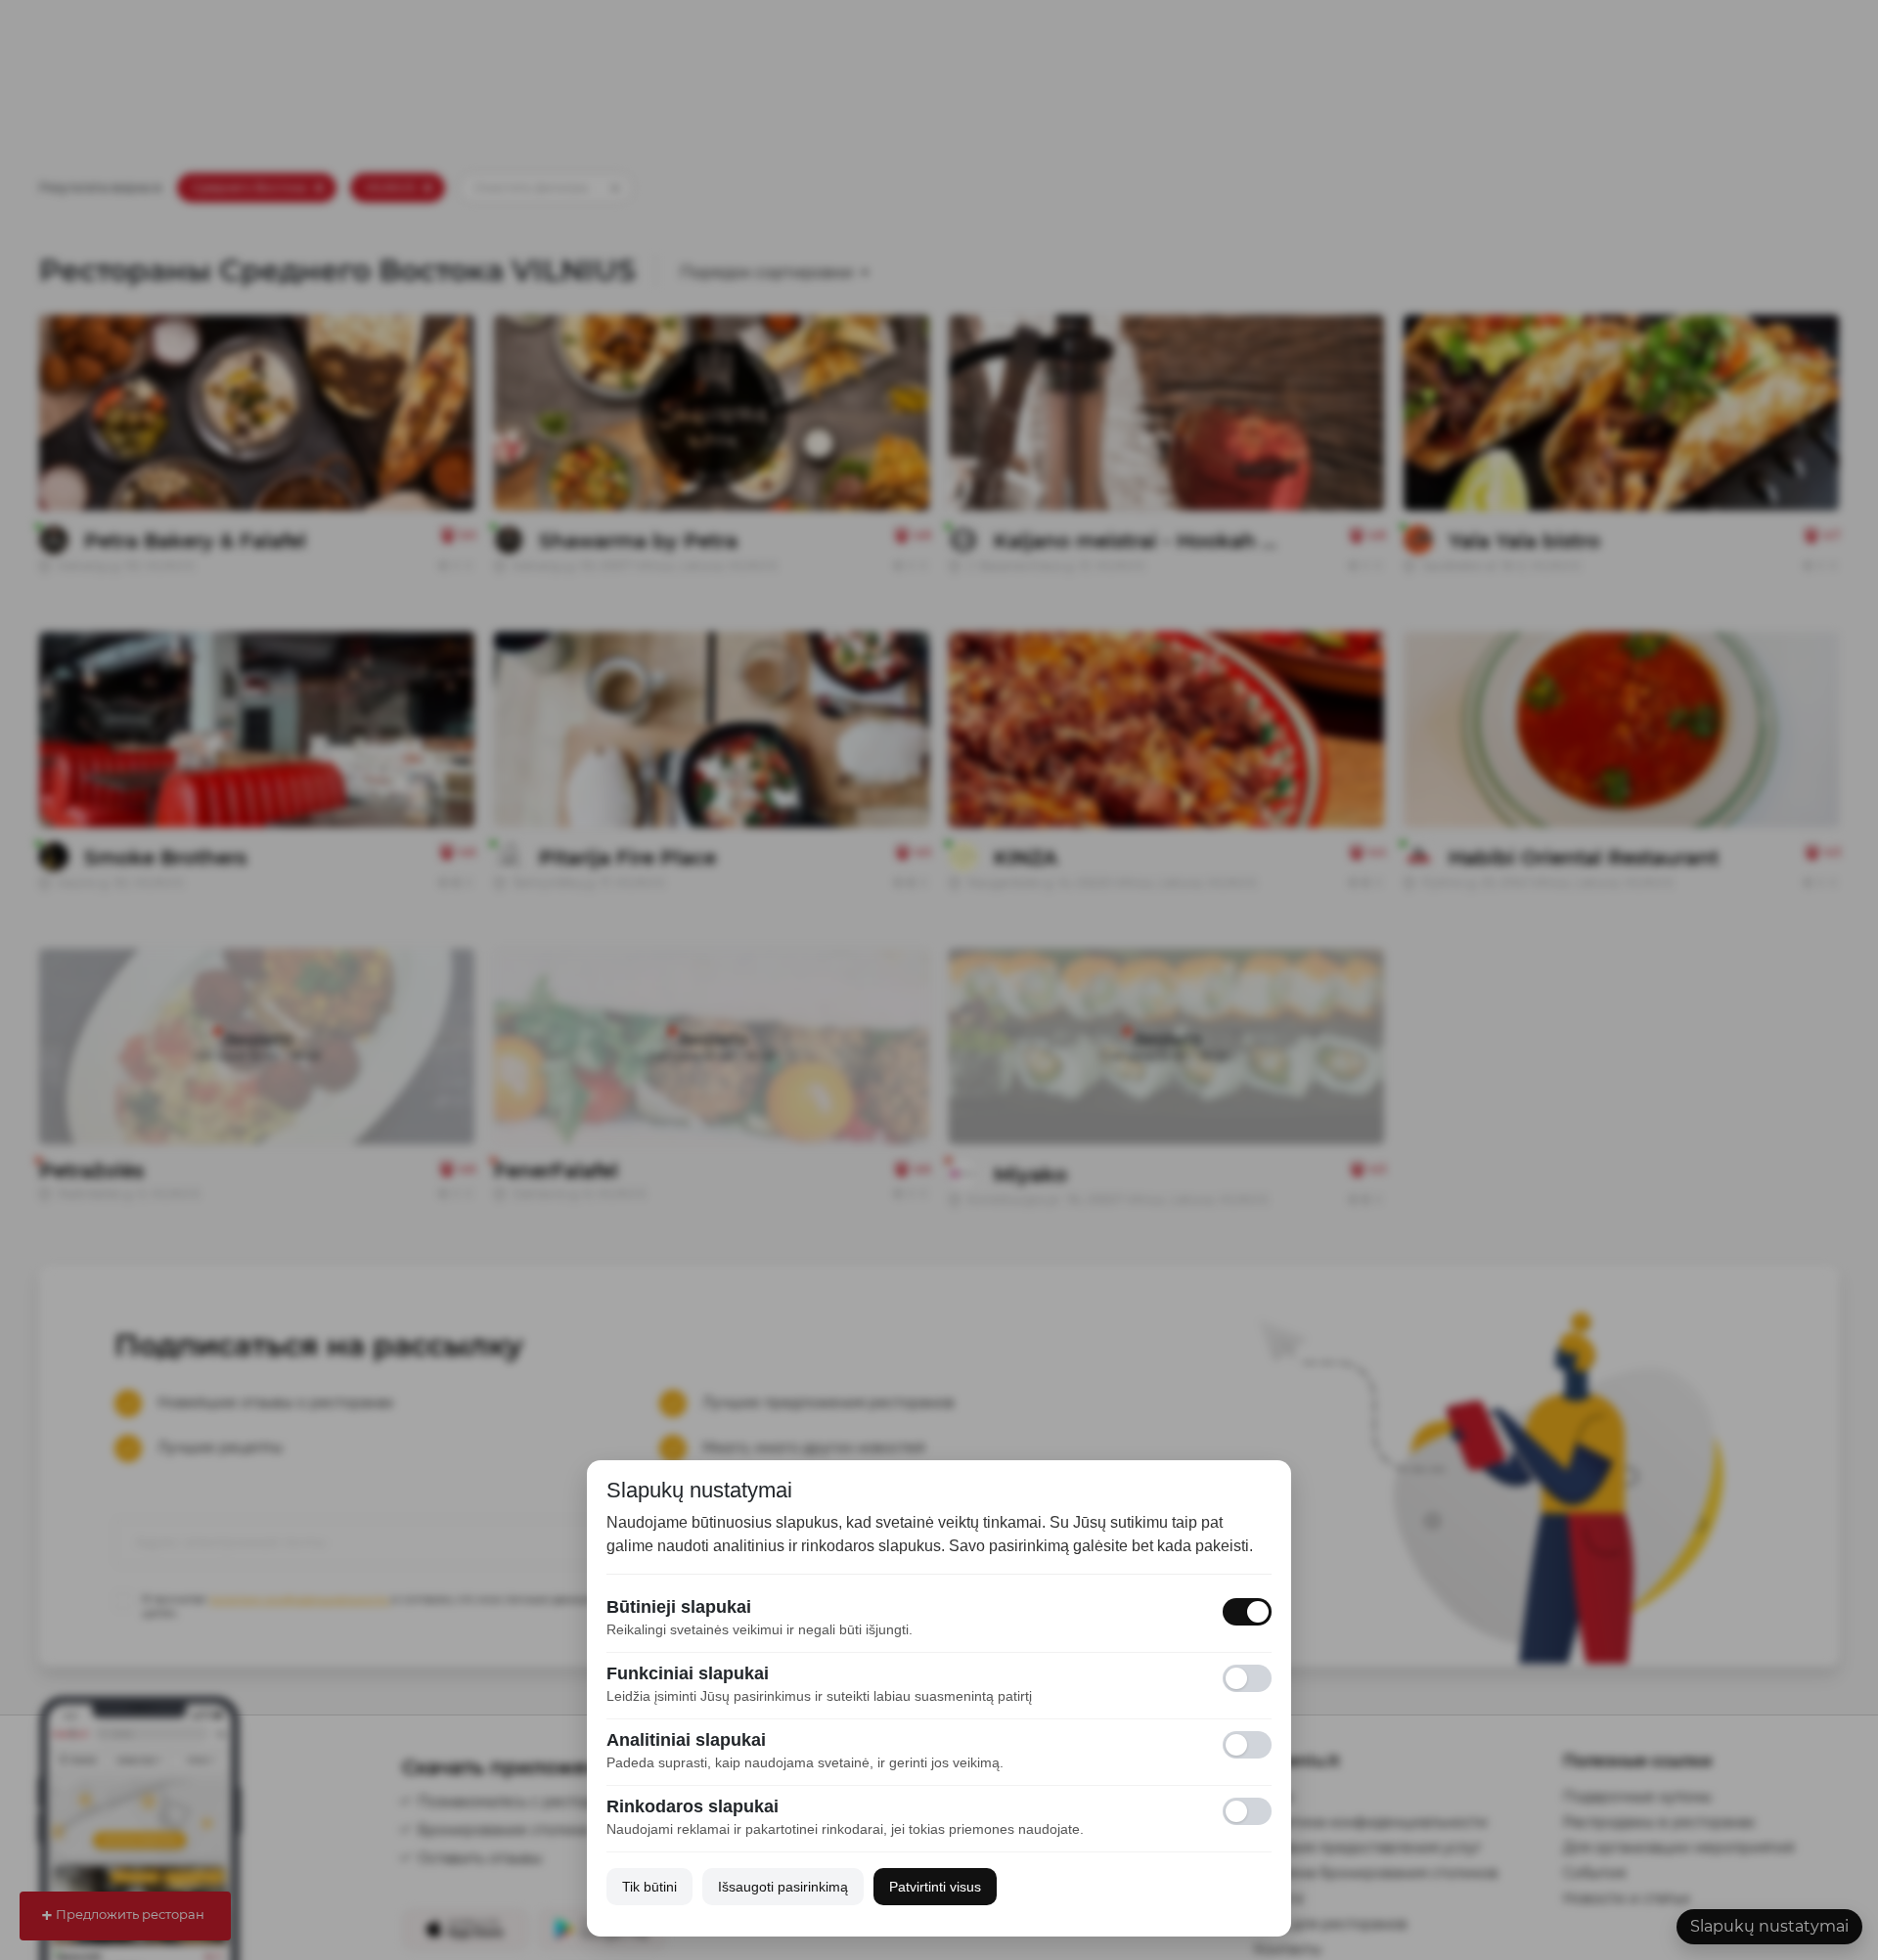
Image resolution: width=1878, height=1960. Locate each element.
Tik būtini (649, 1887)
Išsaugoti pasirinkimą (783, 1887)
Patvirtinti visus (935, 1887)
